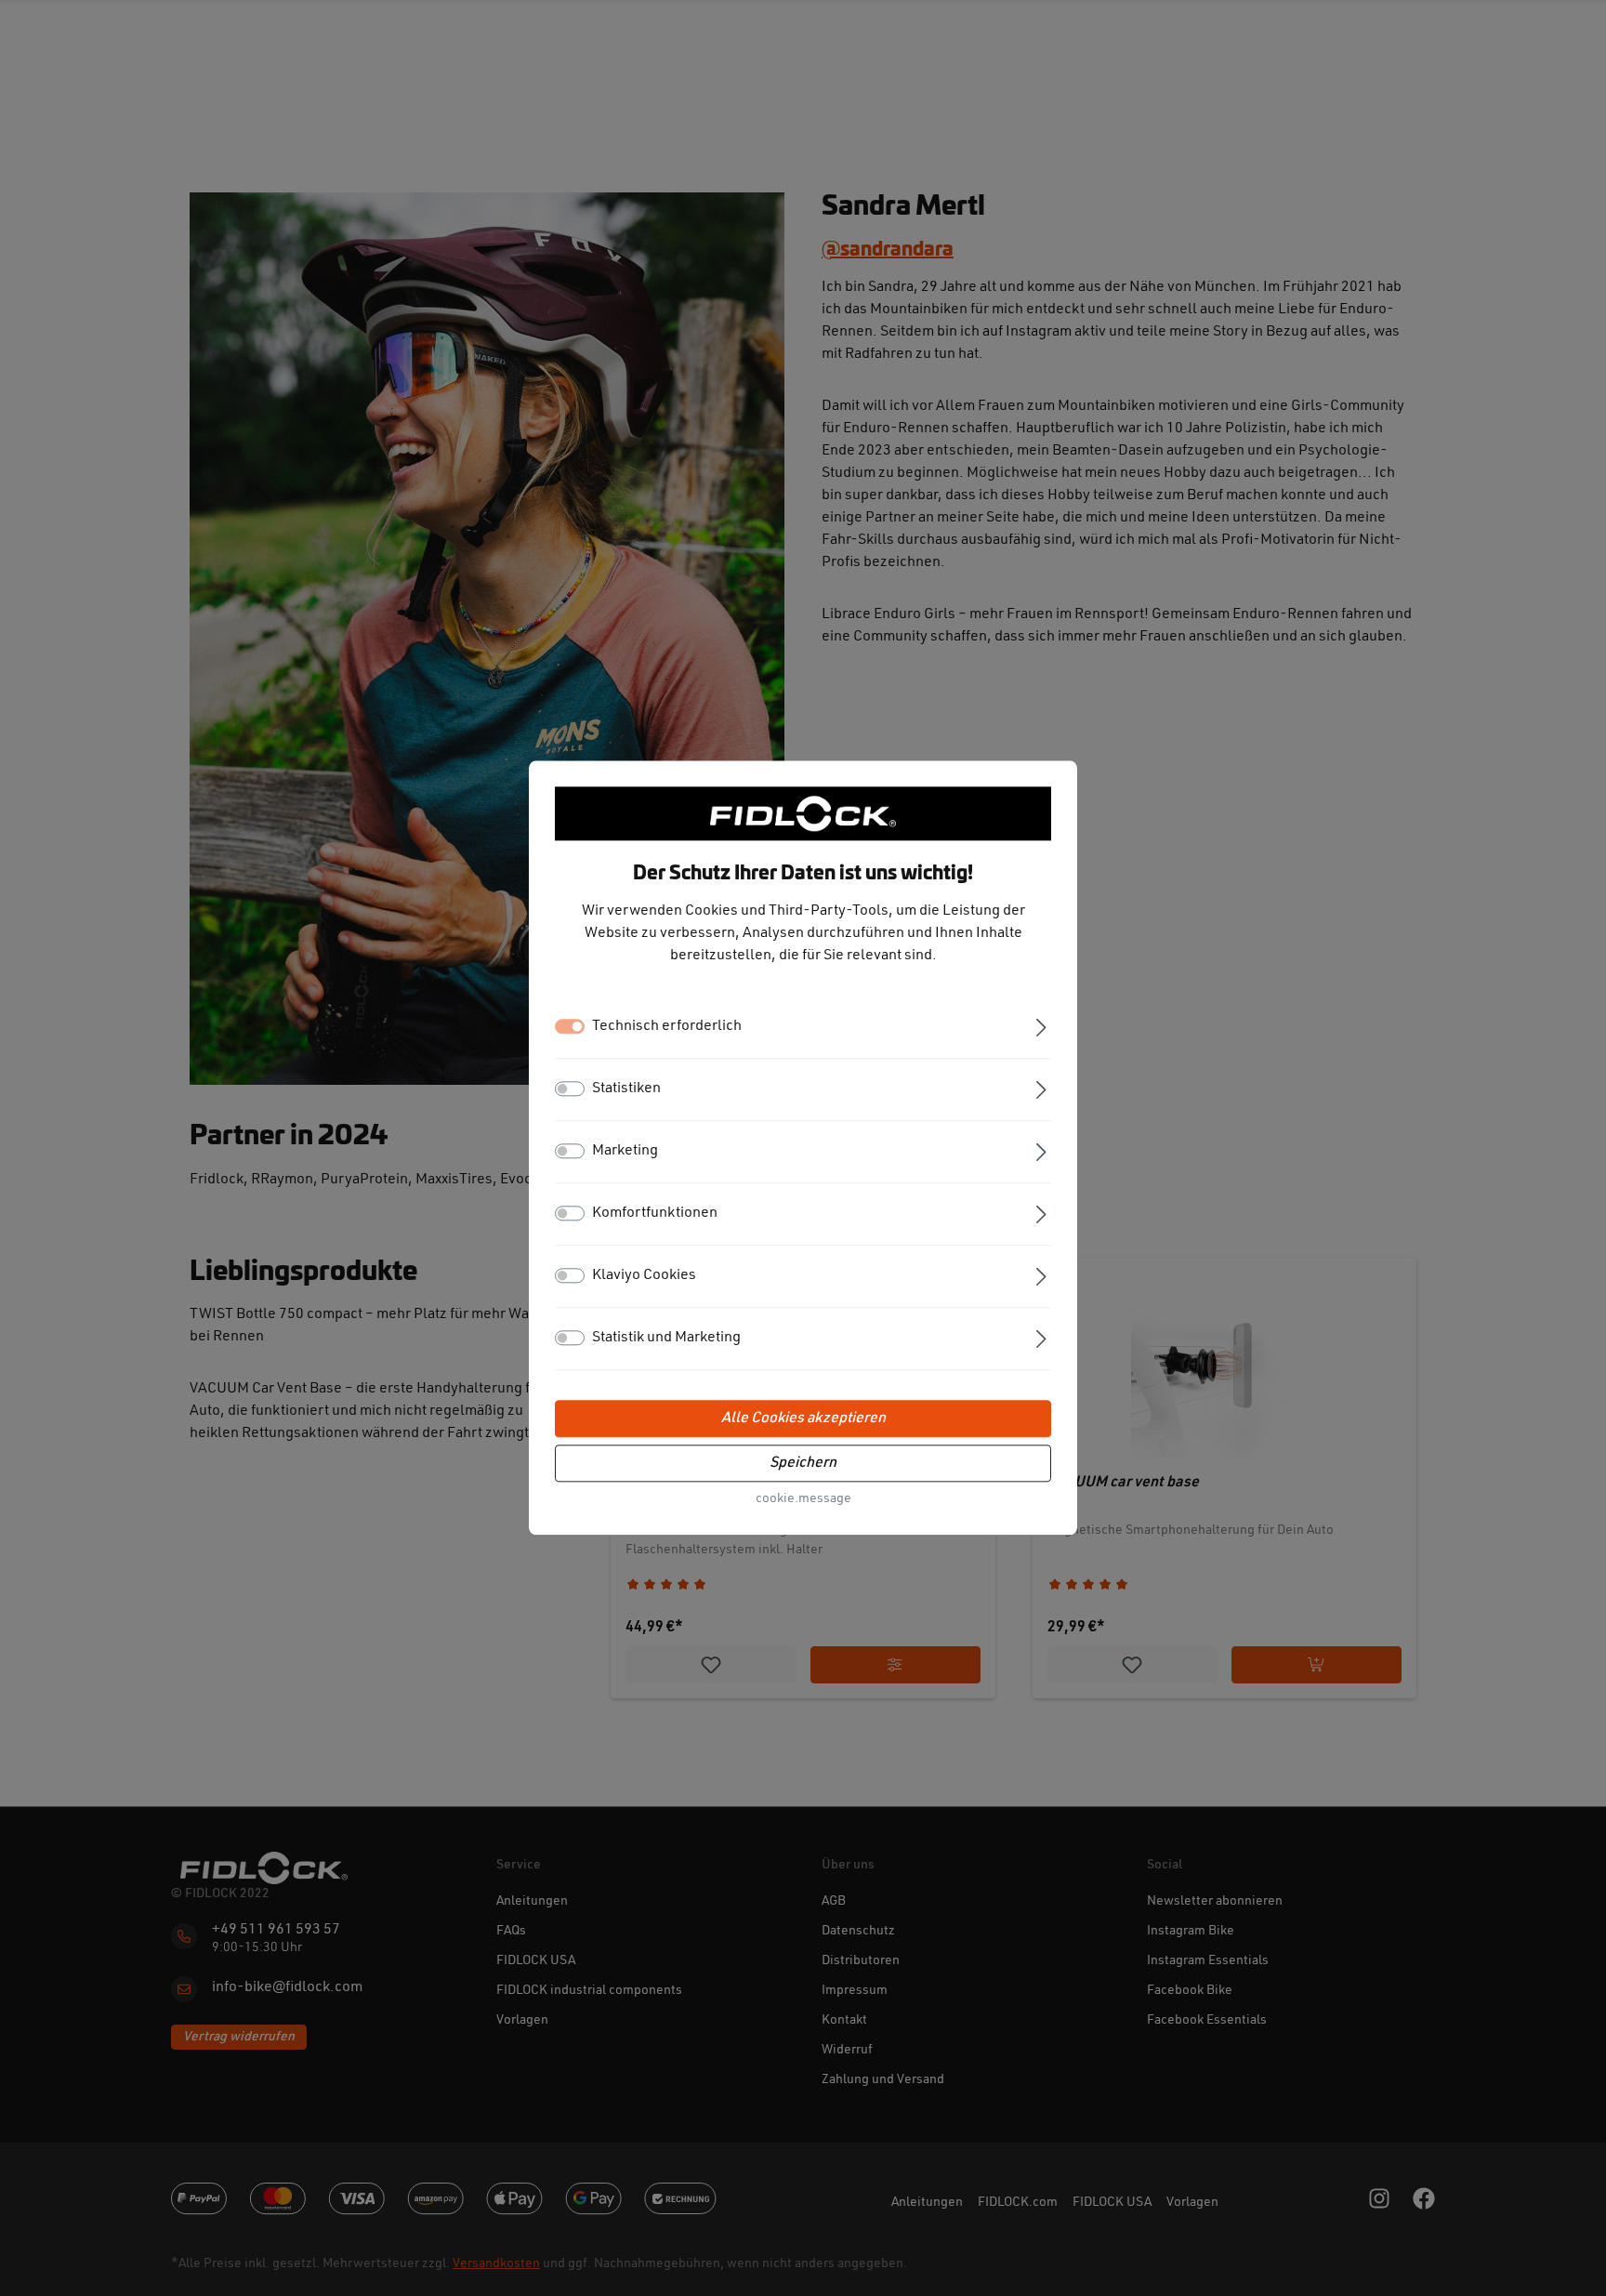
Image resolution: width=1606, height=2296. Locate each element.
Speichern (803, 1464)
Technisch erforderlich (667, 1027)
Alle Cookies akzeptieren (803, 1419)
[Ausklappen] (1041, 1026)
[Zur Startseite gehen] (803, 813)
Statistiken (626, 1089)
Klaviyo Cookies (644, 1276)
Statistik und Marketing (666, 1339)
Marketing (625, 1152)
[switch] (570, 1089)
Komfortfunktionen (655, 1214)
